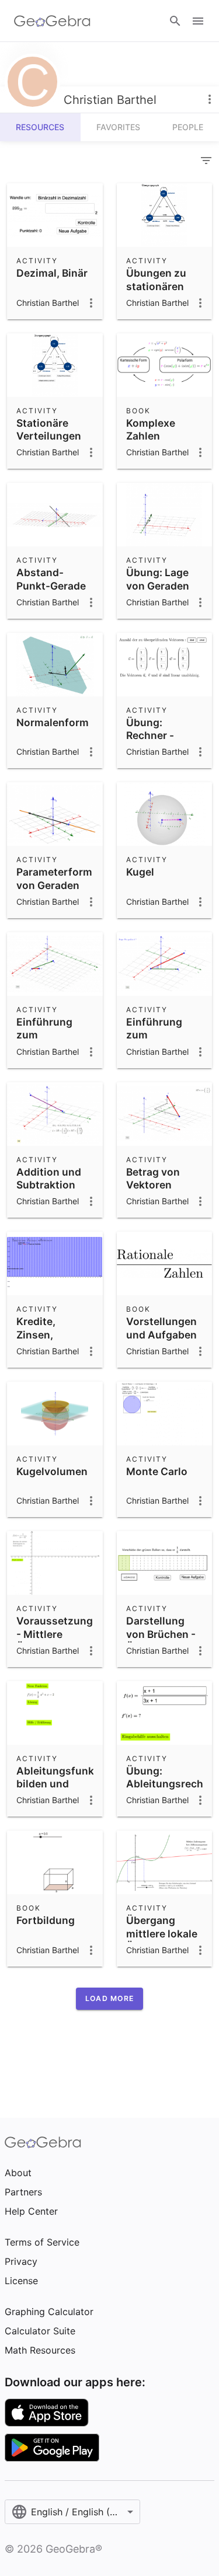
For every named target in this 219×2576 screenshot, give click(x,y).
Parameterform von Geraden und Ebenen (54, 885)
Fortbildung (46, 1920)
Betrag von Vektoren (153, 1178)
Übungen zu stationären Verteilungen (159, 286)
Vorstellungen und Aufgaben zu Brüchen (161, 1334)
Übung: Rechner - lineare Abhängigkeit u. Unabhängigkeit (166, 755)
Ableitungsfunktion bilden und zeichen (65, 1784)
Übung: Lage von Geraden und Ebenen (158, 585)
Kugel (140, 872)
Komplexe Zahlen (151, 429)
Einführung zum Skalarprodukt (161, 1035)
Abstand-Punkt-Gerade (51, 579)
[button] (109, 1999)
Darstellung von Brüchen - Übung (161, 1634)
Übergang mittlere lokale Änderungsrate (164, 1933)
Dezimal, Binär (52, 273)
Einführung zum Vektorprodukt (53, 1035)
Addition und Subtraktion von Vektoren (50, 1185)
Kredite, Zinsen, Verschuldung (51, 1334)
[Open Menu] (198, 21)
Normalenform (53, 722)
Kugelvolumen (52, 1471)
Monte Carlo (157, 1471)
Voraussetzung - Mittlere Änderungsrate (55, 1634)
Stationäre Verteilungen (49, 429)
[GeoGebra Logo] (52, 21)
